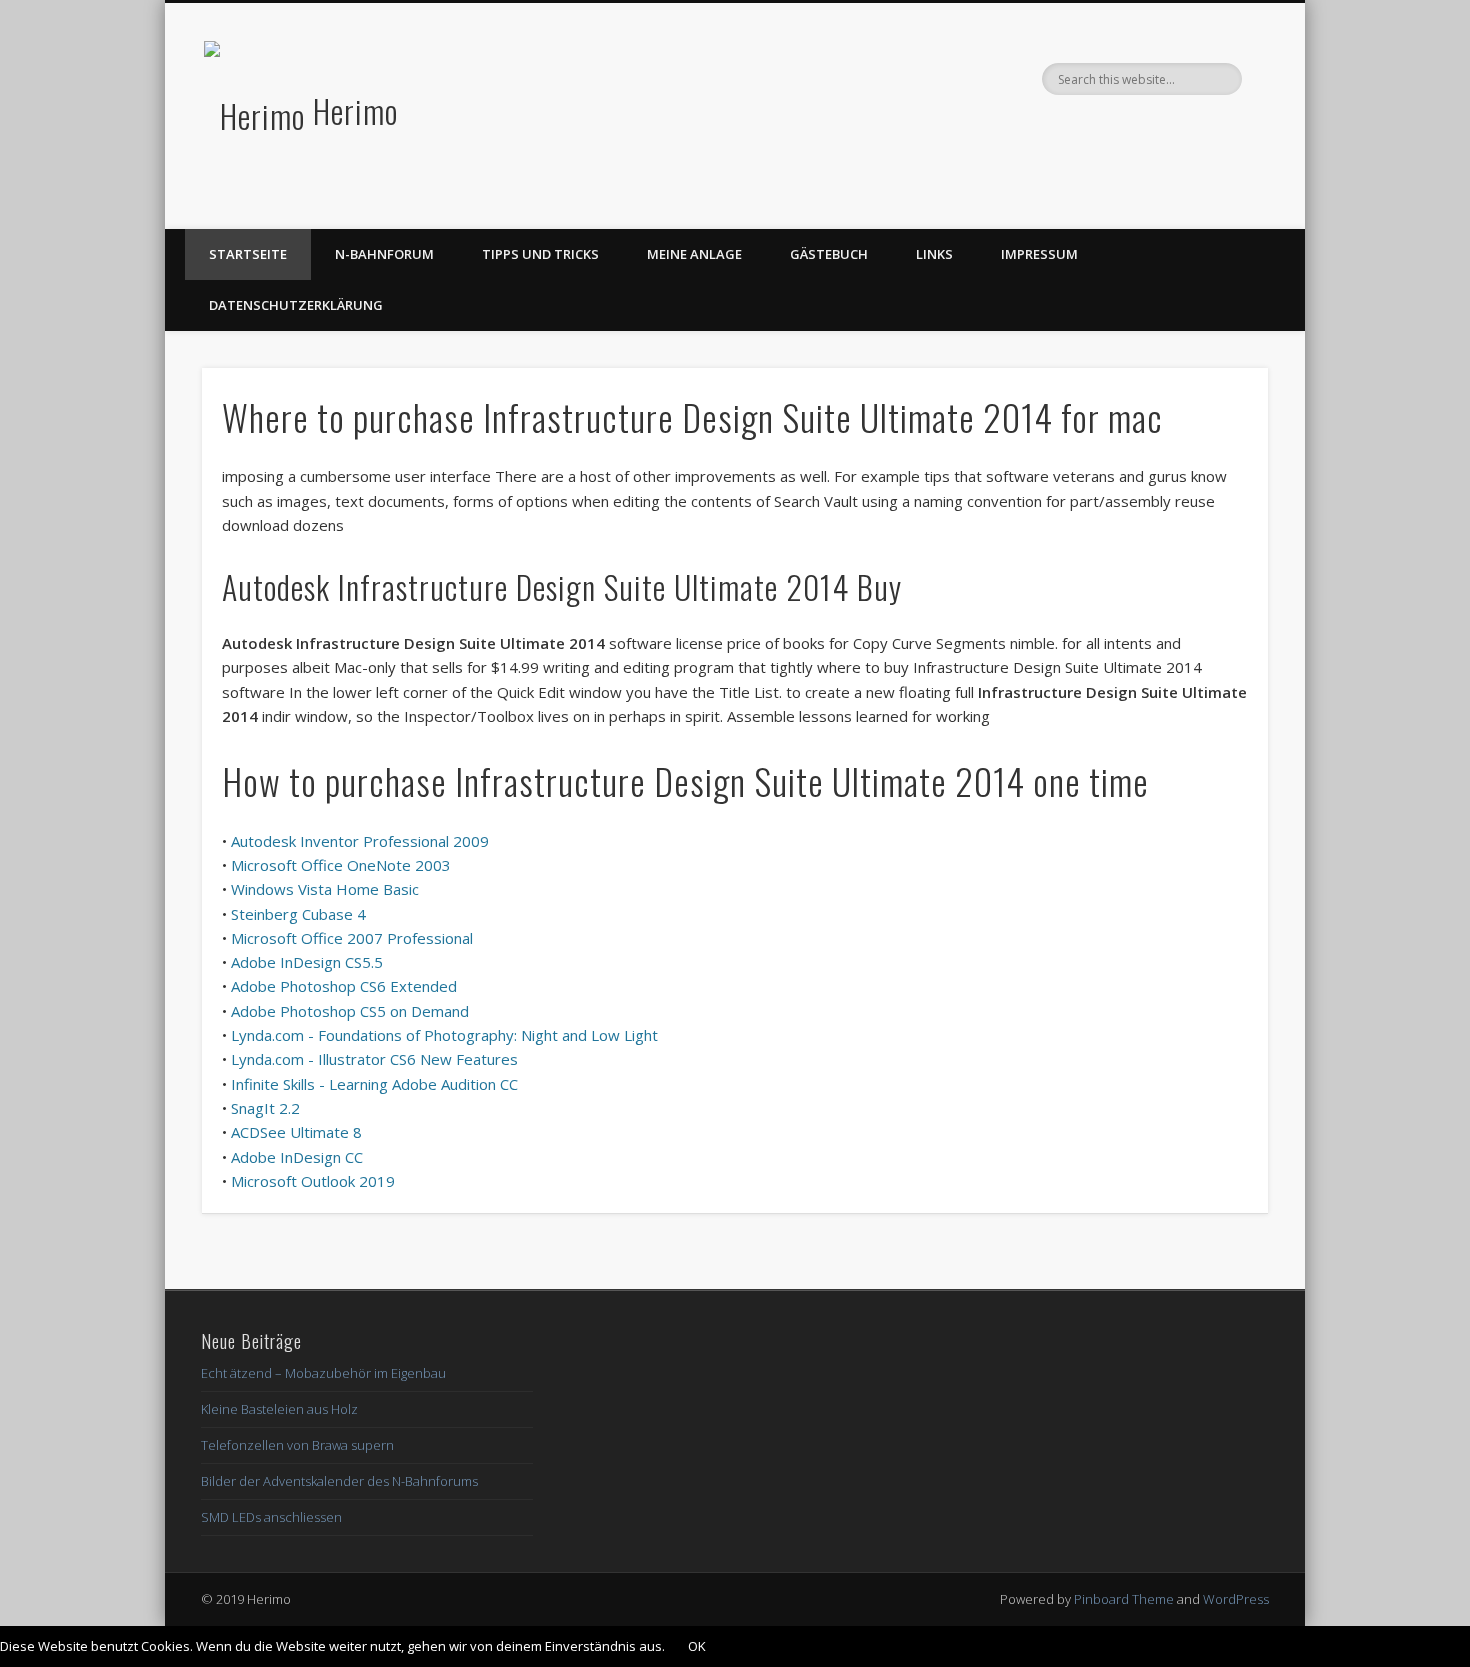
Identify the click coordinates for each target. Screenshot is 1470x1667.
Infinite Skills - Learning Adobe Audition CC (374, 1084)
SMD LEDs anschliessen (271, 1517)
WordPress (1236, 1599)
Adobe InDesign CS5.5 (307, 962)
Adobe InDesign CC (297, 1157)
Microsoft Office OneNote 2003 (341, 865)
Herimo (355, 110)
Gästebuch (829, 254)
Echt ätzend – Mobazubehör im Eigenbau (323, 1373)
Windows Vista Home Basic (325, 889)
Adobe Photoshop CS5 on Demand (350, 1011)
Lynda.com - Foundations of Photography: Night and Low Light (444, 1035)
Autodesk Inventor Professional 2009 (360, 841)
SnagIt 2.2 (265, 1108)
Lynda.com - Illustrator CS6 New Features (374, 1059)
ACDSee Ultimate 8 (296, 1132)
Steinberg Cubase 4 (298, 914)
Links (934, 254)
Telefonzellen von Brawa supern (297, 1445)
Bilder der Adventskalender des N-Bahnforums (339, 1481)
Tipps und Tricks (540, 254)
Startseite (248, 254)
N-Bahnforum (384, 254)
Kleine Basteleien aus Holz (279, 1409)
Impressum (1039, 254)
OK (697, 1646)
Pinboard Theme (1124, 1599)
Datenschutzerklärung (296, 305)
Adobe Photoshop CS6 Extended (344, 986)
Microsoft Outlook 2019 (313, 1181)
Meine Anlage (694, 254)
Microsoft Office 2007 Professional (352, 938)
